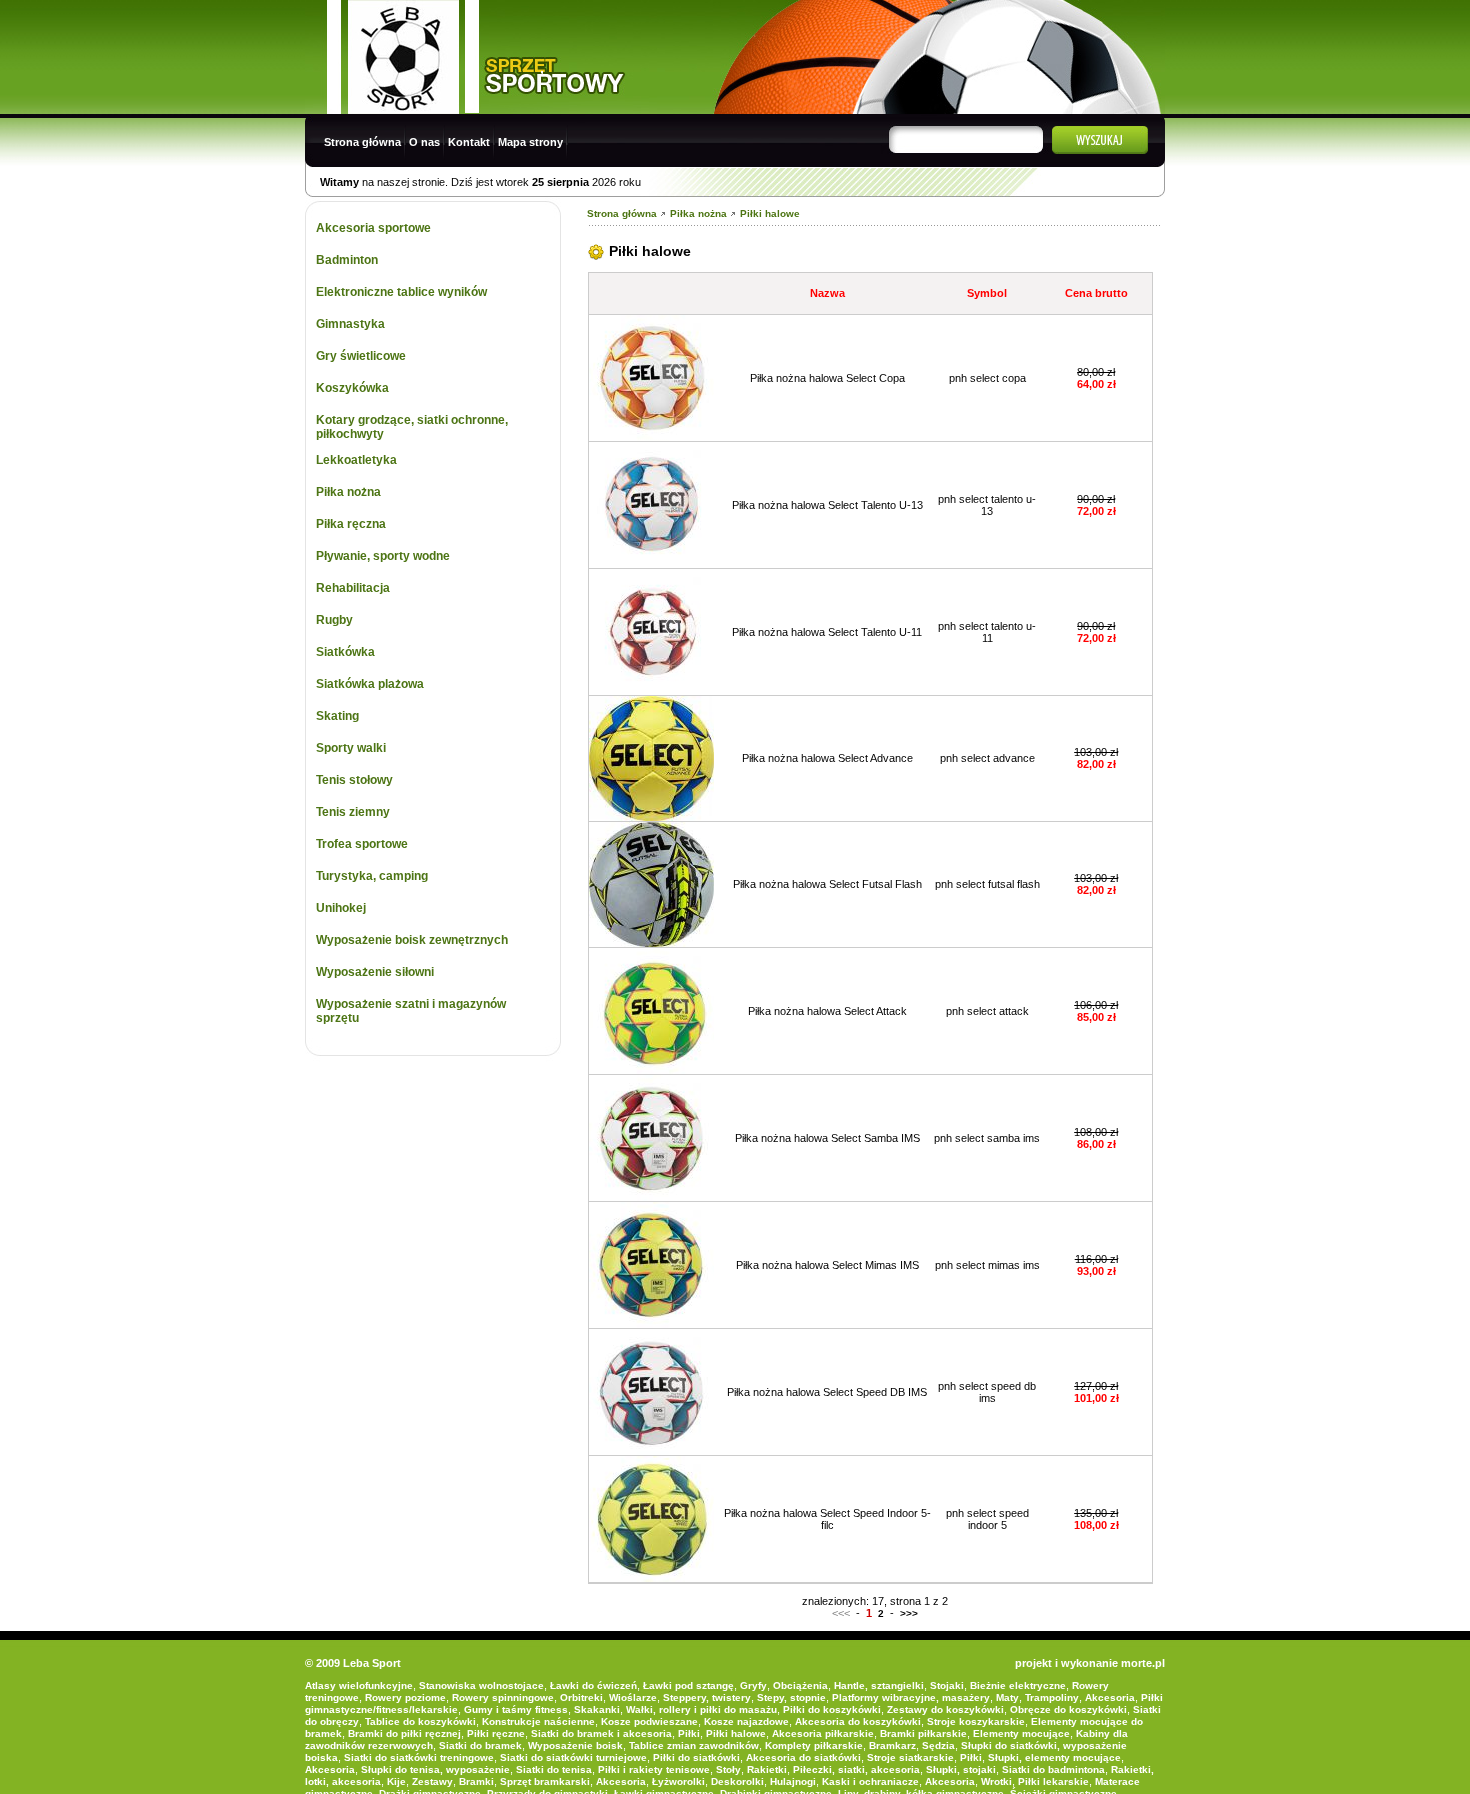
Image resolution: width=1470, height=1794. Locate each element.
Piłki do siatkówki (696, 1757)
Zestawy (432, 1781)
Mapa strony (530, 142)
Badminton (347, 260)
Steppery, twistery (707, 1697)
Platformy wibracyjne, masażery (911, 1697)
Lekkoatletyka (356, 460)
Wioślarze (633, 1697)
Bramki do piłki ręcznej (404, 1733)
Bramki (476, 1781)
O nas (424, 142)
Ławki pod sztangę (688, 1685)
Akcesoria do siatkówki (803, 1757)
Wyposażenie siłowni (375, 972)
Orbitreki (581, 1697)
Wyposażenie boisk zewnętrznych (412, 940)
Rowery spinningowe (503, 1697)
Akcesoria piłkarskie (823, 1733)
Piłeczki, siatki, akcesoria (856, 1769)
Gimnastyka (350, 324)
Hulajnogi (793, 1781)
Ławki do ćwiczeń (593, 1685)
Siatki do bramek (480, 1745)
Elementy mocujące (1021, 1733)
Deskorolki (737, 1781)
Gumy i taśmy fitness (516, 1709)
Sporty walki (351, 748)
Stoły (728, 1769)
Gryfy (753, 1685)
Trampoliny (1052, 1697)
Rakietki (767, 1769)
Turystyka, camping (372, 876)
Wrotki (996, 1781)
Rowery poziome (405, 1697)
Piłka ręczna (351, 524)
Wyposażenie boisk (575, 1745)
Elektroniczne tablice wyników (401, 292)
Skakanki (597, 1709)
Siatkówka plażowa (370, 684)
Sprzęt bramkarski (545, 1781)
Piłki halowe (770, 213)
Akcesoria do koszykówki (858, 1721)
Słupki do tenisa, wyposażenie (435, 1769)
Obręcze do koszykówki (1068, 1709)
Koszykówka (352, 388)
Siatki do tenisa (554, 1769)
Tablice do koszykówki (420, 1721)
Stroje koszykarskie (976, 1721)
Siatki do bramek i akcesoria (601, 1733)
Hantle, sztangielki (879, 1685)
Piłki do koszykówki (832, 1709)
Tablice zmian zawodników (694, 1745)
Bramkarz (892, 1745)
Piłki (689, 1733)
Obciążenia (800, 1685)
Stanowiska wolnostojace (481, 1685)
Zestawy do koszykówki (945, 1709)
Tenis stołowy (354, 780)
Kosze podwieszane (649, 1721)
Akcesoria (1110, 1697)
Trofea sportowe (362, 844)
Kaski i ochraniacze (870, 1781)
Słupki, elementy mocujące (1054, 1757)
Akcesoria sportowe (373, 228)
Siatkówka (345, 652)
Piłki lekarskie (1053, 1781)
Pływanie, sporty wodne (383, 556)
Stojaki (947, 1685)
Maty (1007, 1697)
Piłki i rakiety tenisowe (654, 1769)
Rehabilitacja (353, 588)
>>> (909, 1613)
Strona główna (362, 142)
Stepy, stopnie (791, 1697)
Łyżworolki (678, 1781)
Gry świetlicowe (361, 356)
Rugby (334, 620)
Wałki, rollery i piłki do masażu (701, 1709)
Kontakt (469, 142)
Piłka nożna (348, 492)
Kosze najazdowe (746, 1721)
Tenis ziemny (353, 812)
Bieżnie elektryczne (1018, 1685)
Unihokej (341, 908)
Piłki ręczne (496, 1733)
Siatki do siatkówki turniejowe (573, 1757)
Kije (396, 1781)
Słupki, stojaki (961, 1769)
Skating (337, 716)
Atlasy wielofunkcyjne (359, 1685)
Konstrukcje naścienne (538, 1721)
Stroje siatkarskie (910, 1757)
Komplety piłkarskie (814, 1745)
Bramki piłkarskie (923, 1733)
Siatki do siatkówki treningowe (419, 1757)
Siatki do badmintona (1053, 1769)
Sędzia (938, 1745)
